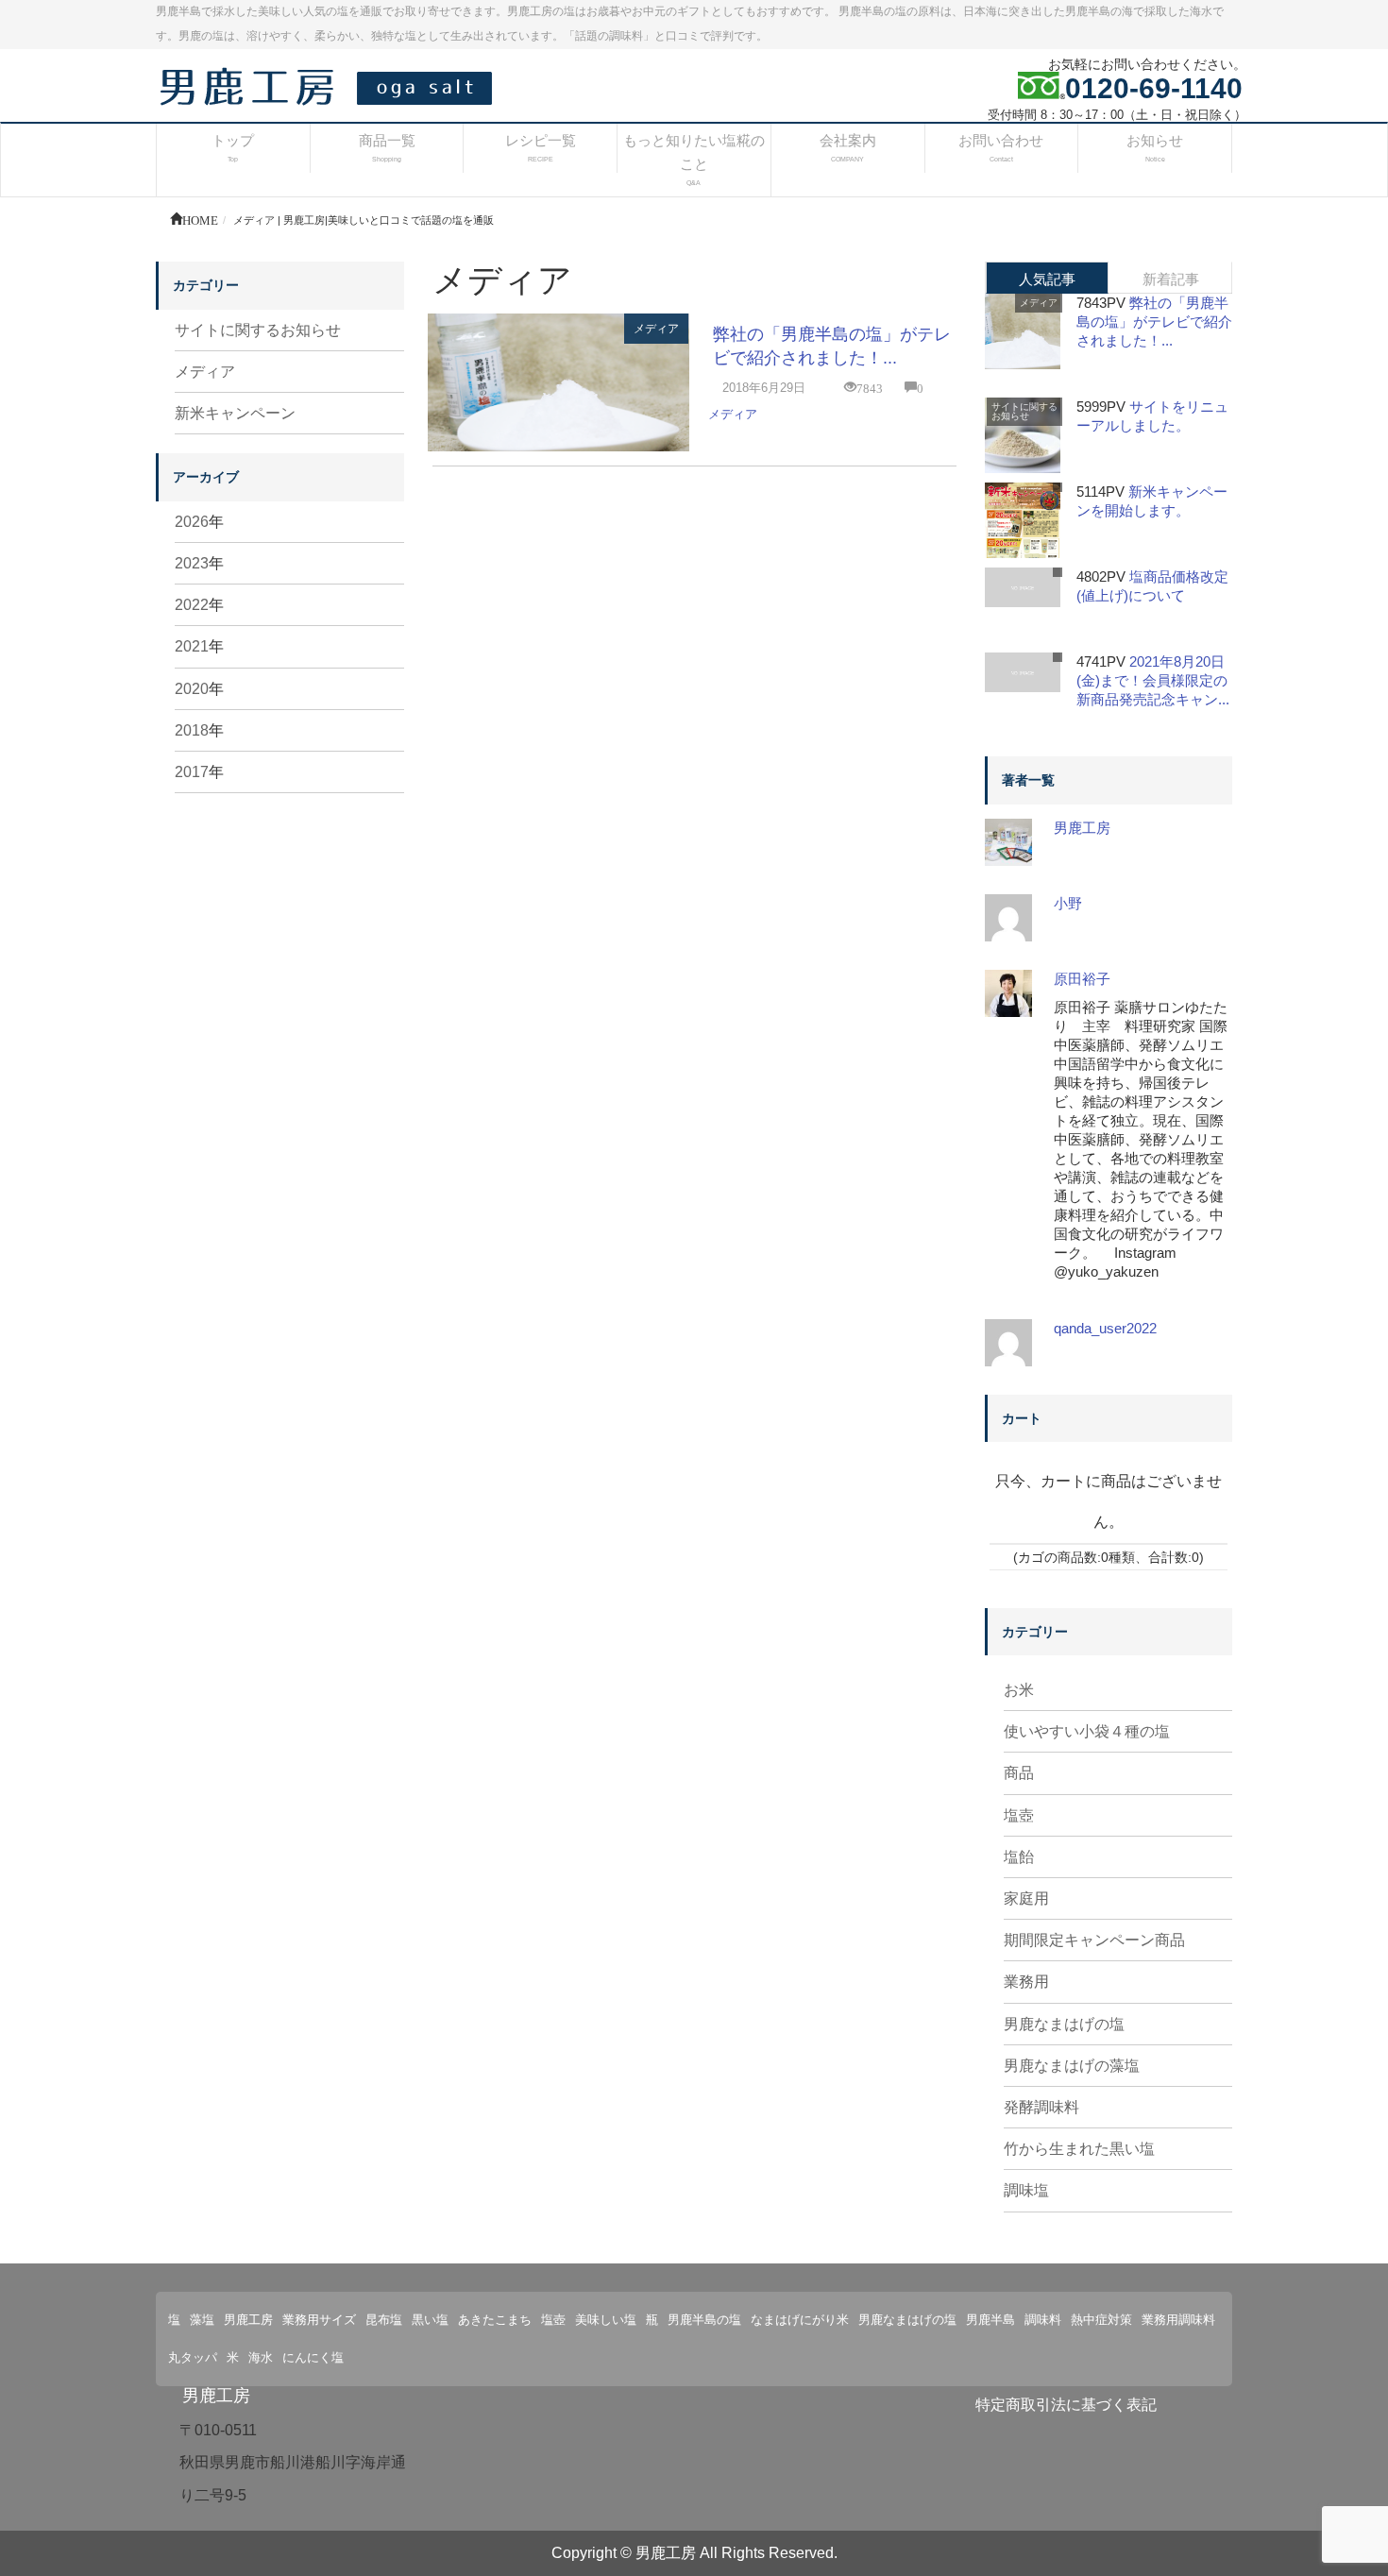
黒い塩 (430, 2320)
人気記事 (1047, 279)
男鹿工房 (1082, 828)
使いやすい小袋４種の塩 (1087, 1731)
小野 (1068, 903)
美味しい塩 (606, 2320)
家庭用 (1026, 1898)
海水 (261, 2357)
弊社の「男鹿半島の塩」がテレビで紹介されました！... (1154, 322)
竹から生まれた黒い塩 (1079, 2149)
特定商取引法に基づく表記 (1066, 2405)
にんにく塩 (313, 2357)
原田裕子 (1082, 979)
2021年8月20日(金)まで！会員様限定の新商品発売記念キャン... (1153, 680)
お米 (1019, 1690)
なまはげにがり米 (800, 2320)
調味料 (1043, 2320)
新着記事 (1171, 279)
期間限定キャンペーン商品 (1094, 1940)
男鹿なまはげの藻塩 (1072, 2066)
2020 (192, 689)
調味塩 (1026, 2190)
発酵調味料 (1041, 2107)
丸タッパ (193, 2357)
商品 (1019, 1773)
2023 (192, 563)
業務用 (1026, 1982)
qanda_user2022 (1105, 1328)
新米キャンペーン (235, 413)
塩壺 (1019, 1815)
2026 (192, 522)
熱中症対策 (1101, 2320)
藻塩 (202, 2320)
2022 (192, 605)
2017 (192, 772)
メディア (656, 329)
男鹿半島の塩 (704, 2320)
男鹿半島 (990, 2320)
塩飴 (1019, 1857)
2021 (192, 646)
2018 (192, 730)
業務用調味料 (1178, 2320)
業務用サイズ (319, 2320)
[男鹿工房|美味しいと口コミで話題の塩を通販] (330, 85)
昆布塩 (384, 2320)
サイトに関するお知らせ (258, 330)
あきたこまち (495, 2320)
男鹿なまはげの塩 (1064, 2024)
